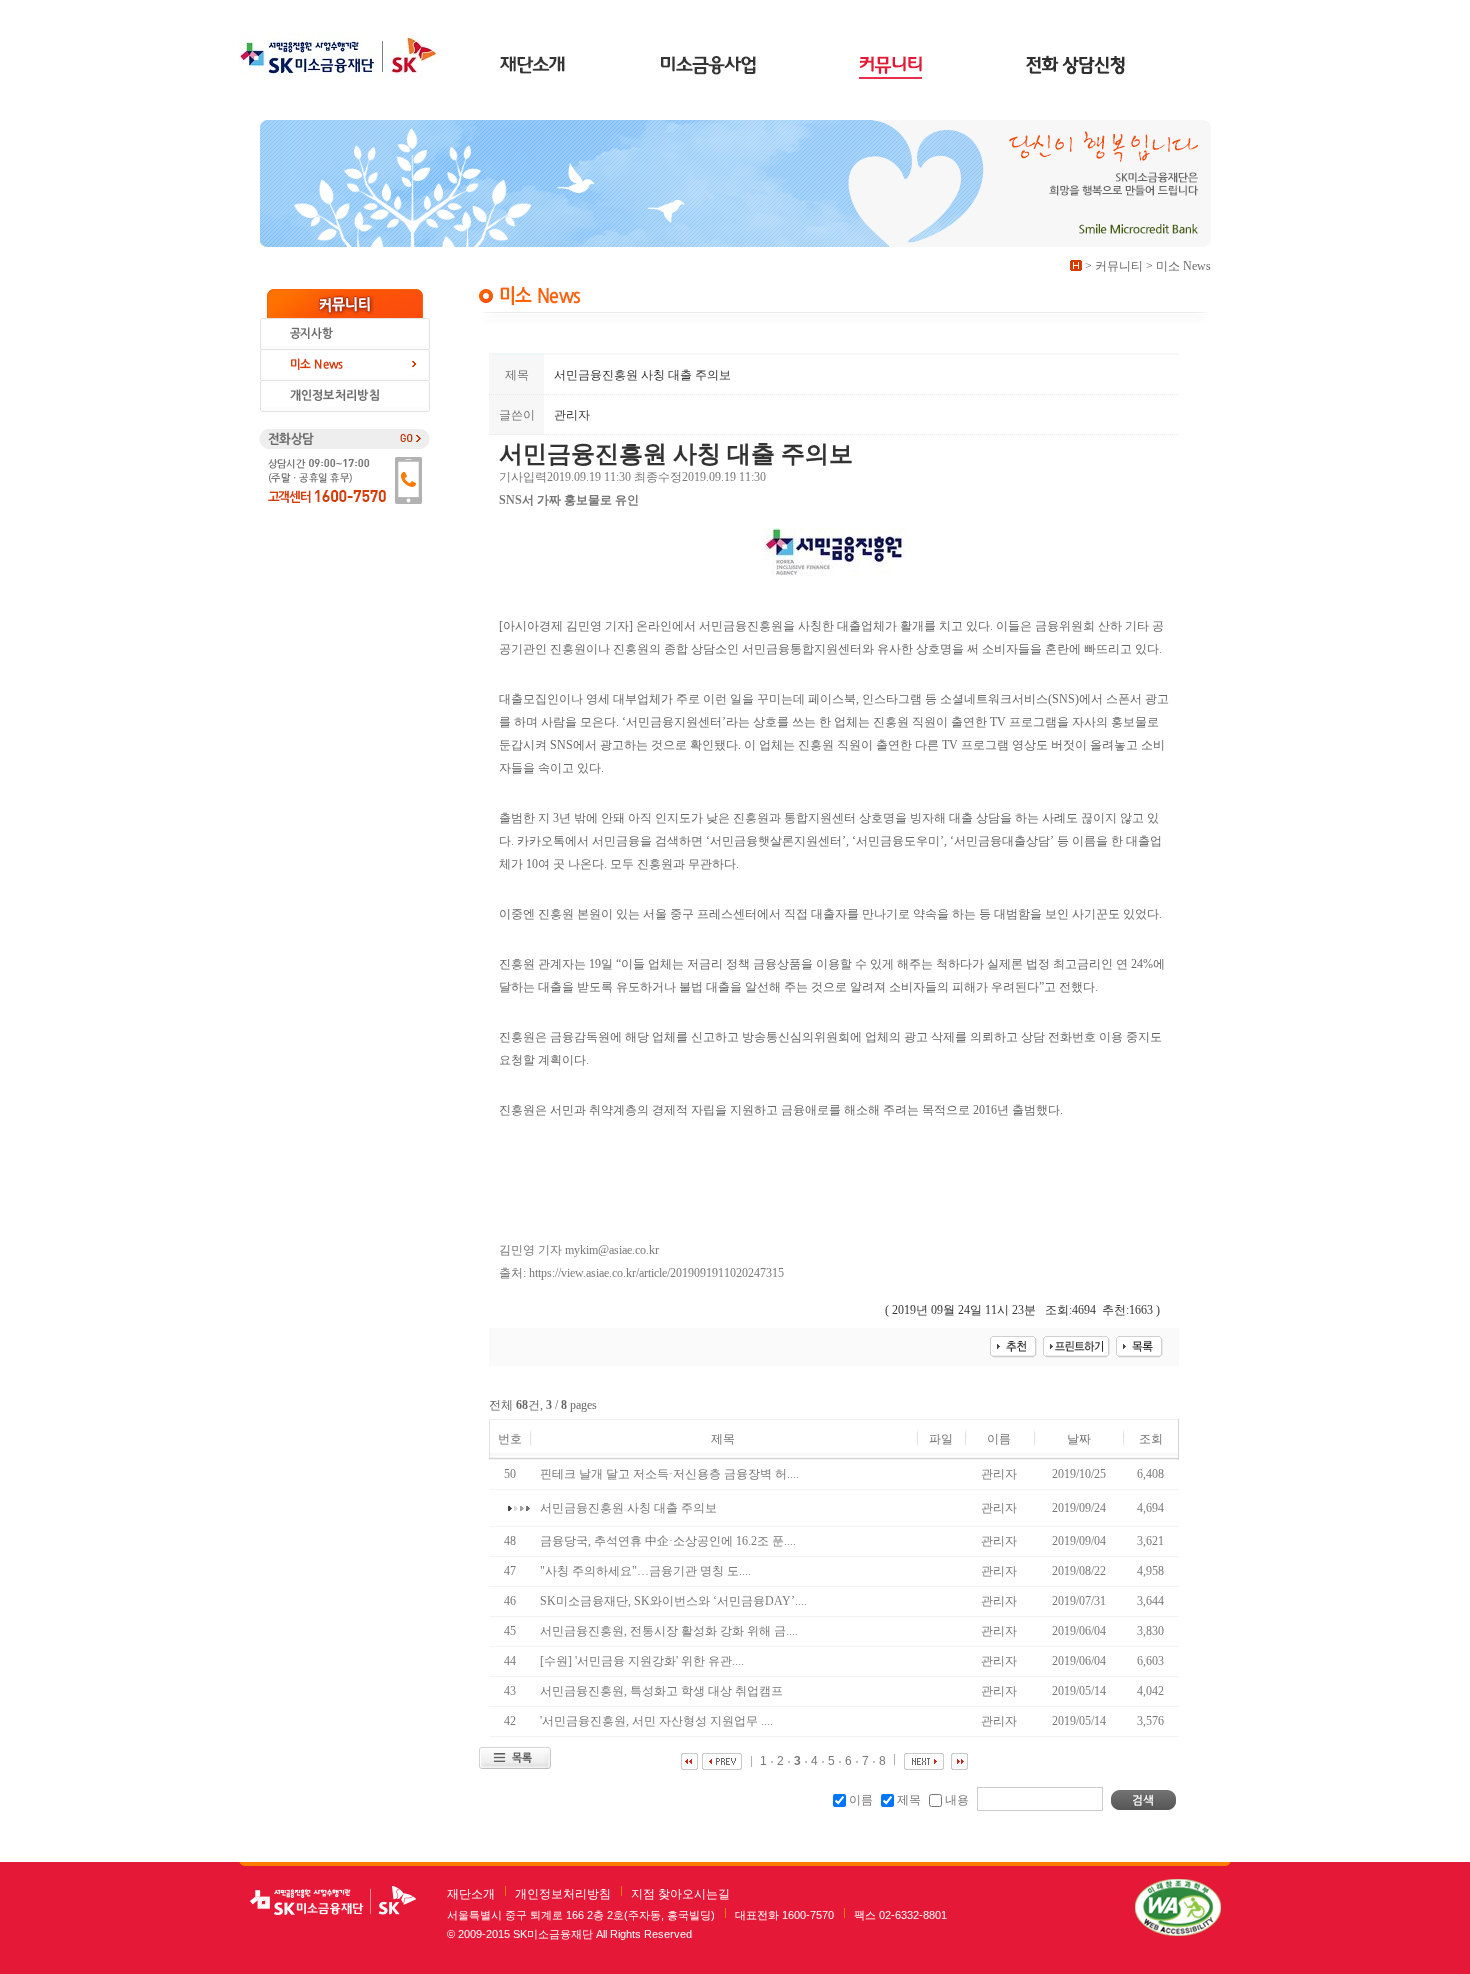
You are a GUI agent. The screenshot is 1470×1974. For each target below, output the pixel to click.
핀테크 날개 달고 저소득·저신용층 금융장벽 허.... (671, 1474)
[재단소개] (533, 67)
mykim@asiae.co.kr (612, 1250)
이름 (861, 1800)
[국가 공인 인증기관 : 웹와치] (1178, 1907)
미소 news (345, 365)
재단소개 (471, 1894)
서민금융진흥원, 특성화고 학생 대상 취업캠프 (663, 1691)
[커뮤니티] (890, 67)
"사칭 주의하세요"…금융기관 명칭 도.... (647, 1571)
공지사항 (345, 334)
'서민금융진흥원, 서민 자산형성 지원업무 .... (658, 1721)
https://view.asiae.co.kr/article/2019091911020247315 (656, 1273)
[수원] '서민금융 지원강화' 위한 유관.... (643, 1661)
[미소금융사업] (712, 67)
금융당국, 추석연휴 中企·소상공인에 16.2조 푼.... (669, 1541)
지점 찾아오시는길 (680, 1894)
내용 (957, 1800)
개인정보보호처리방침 (345, 396)
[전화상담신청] (1075, 67)
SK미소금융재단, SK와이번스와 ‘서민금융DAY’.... (675, 1601)
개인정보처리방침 (563, 1894)
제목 (909, 1800)
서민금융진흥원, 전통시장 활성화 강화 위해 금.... (670, 1631)
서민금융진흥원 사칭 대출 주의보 (630, 1508)
